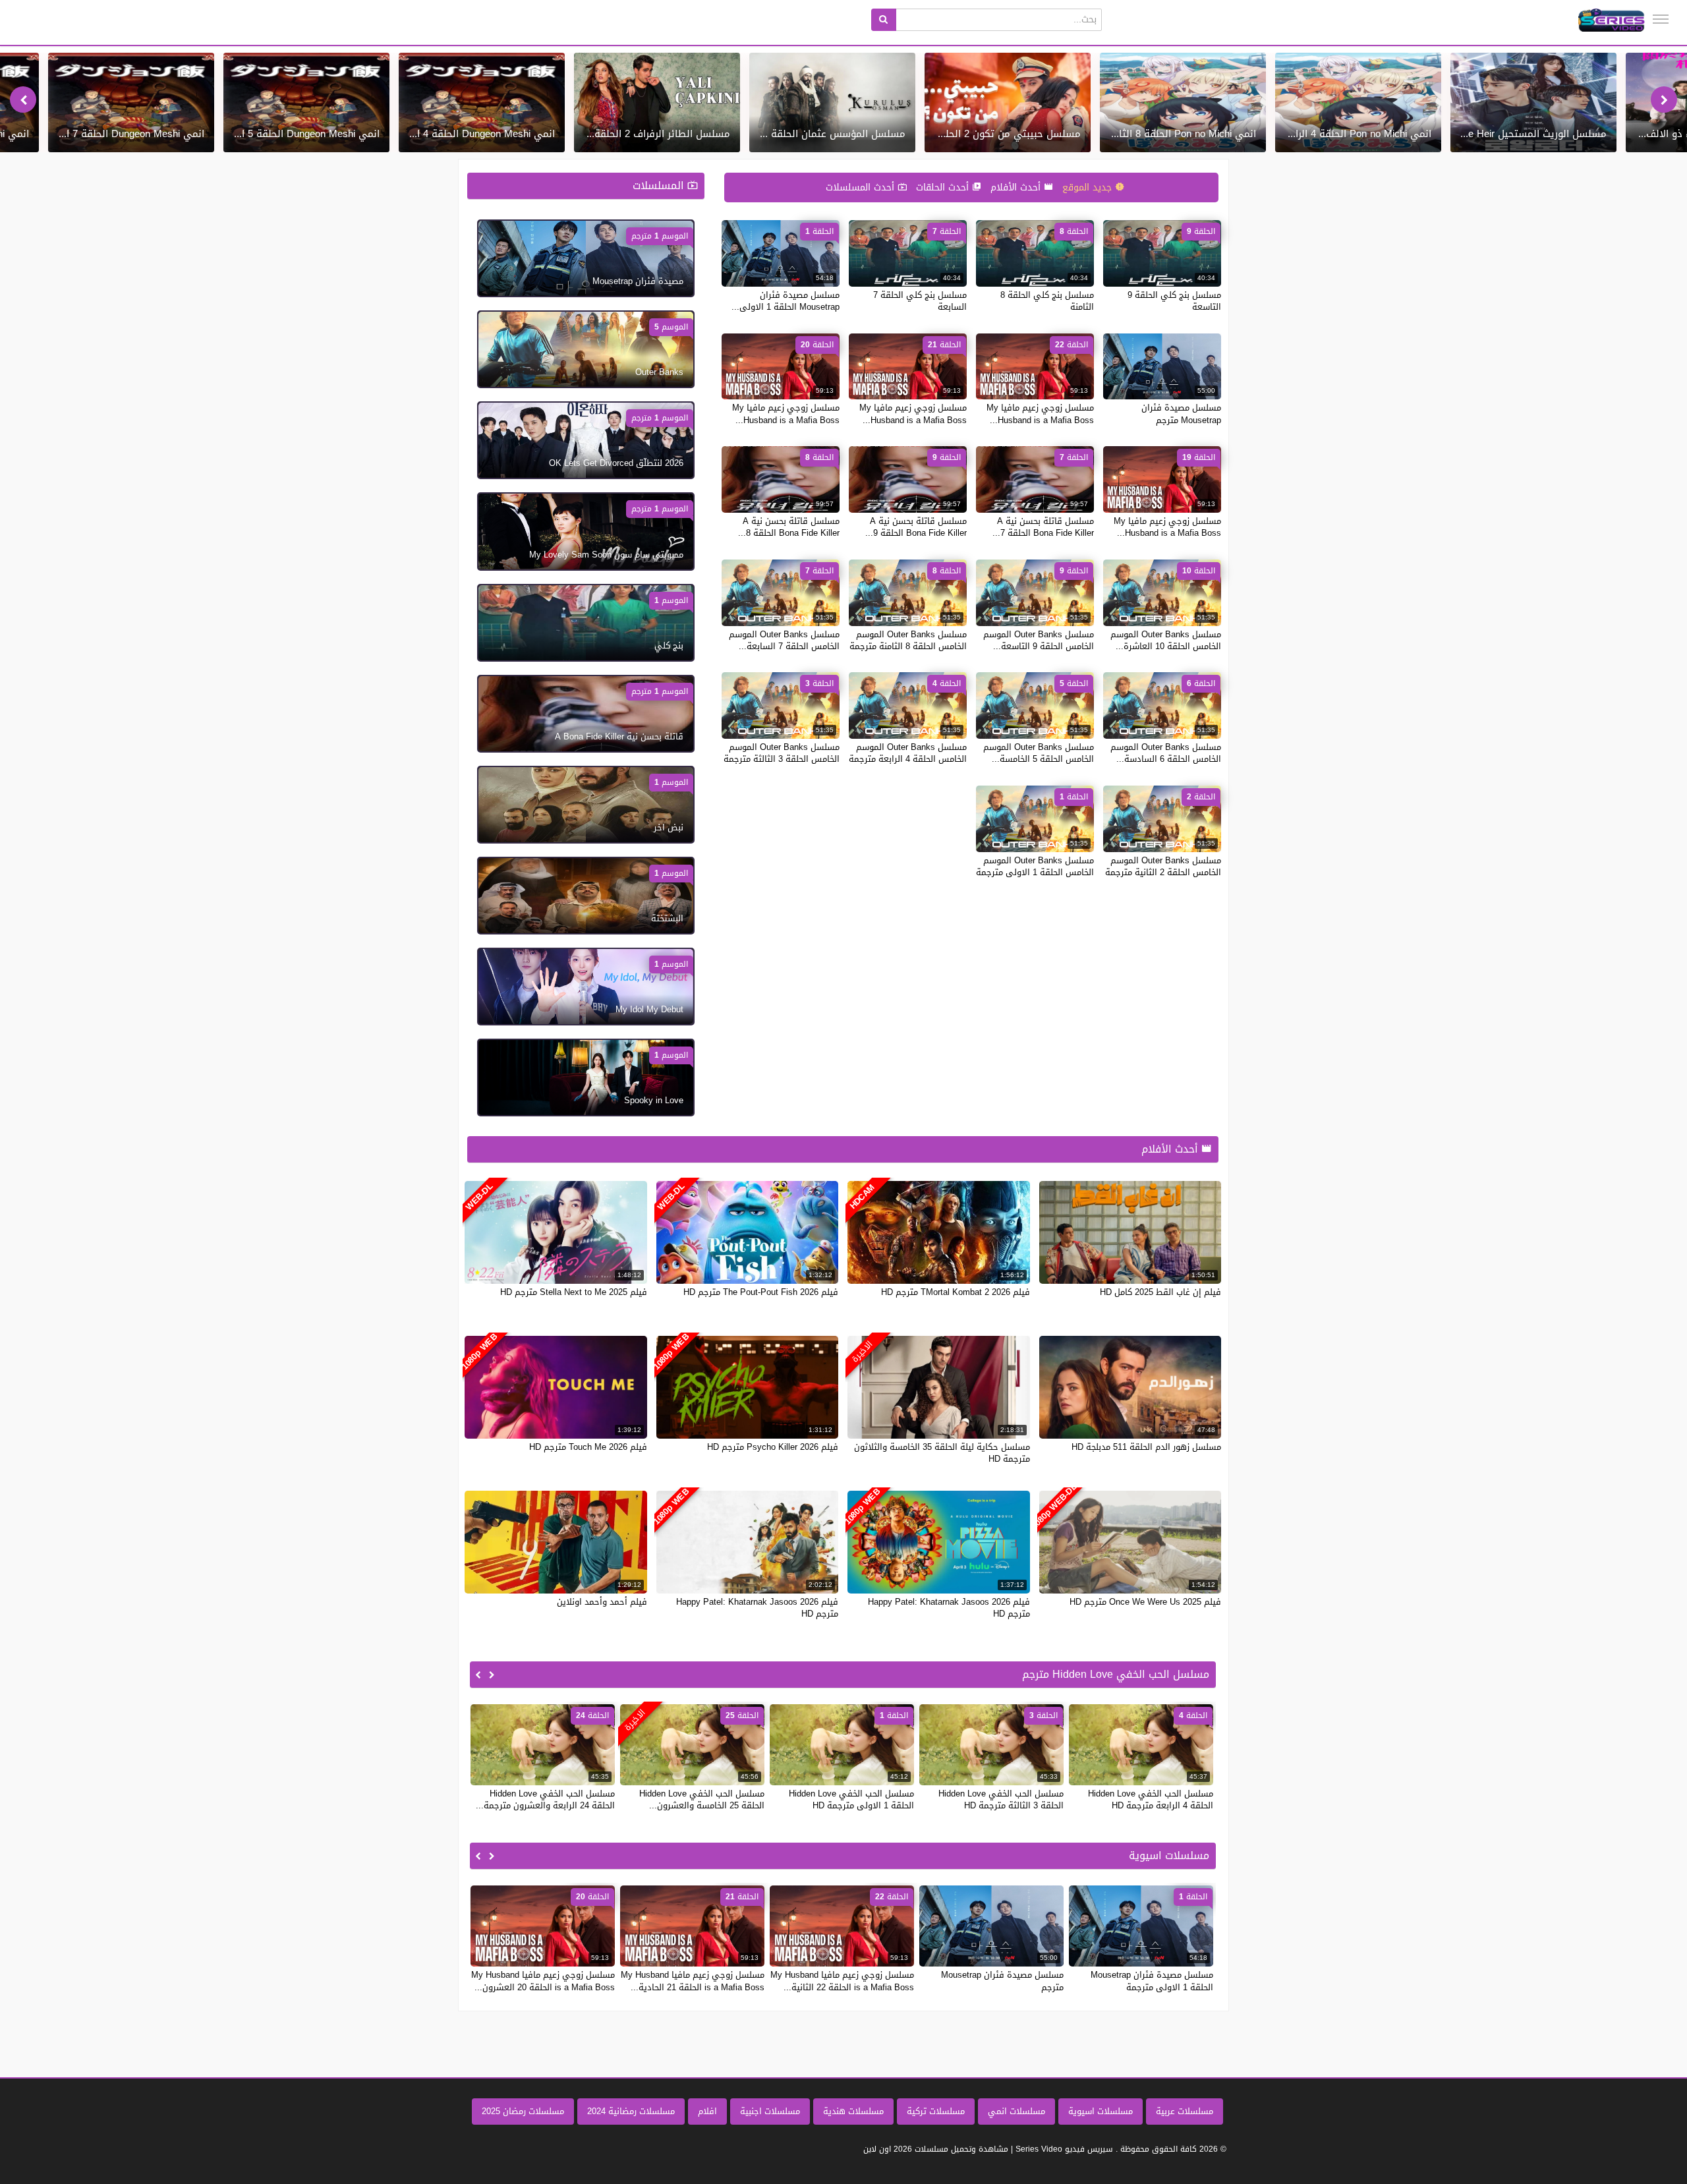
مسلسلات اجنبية (770, 2111)
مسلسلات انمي (1016, 2111)
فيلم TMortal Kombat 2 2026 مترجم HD (956, 1292)
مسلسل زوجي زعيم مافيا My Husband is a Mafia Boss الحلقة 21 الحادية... (693, 1981)
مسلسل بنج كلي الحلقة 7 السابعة (920, 301)
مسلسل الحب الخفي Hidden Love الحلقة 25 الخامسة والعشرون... (702, 1799)
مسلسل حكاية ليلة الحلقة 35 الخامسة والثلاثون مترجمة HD (942, 1453)
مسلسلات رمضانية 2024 (631, 2111)
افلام (707, 2111)
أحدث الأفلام (1017, 187)
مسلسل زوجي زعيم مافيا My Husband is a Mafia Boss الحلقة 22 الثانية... (842, 1981)
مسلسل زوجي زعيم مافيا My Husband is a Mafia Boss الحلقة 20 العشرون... (543, 1981)
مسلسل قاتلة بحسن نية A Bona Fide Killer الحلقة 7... (1043, 527)
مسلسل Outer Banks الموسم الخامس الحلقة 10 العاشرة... (1166, 640)
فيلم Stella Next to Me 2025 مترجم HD (574, 1292)
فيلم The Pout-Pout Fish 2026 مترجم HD (761, 1292)
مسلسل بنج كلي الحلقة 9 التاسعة (1174, 301)
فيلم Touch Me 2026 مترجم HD (588, 1447)
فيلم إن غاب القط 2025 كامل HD (1160, 1292)
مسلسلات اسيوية (1101, 2111)
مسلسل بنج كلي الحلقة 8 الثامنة (1047, 301)
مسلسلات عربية (1185, 2111)
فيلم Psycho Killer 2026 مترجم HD (773, 1447)
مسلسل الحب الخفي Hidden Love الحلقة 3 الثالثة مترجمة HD (1001, 1799)
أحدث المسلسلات (862, 187)
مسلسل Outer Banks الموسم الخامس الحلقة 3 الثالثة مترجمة (782, 753)
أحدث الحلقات (944, 187)
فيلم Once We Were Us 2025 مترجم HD (1145, 1602)
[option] (1533, 102)
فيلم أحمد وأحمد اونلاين (602, 1602)
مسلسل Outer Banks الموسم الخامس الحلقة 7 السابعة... (784, 640)
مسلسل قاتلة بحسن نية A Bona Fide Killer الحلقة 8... (789, 527)
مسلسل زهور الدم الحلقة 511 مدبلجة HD (1146, 1447)
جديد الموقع (1089, 187)
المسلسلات (660, 186)
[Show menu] (1661, 19)
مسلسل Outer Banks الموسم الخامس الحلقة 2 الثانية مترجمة (1163, 866)
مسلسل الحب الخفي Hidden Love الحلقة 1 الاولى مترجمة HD (851, 1799)
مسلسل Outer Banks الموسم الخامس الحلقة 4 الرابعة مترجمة (908, 753)
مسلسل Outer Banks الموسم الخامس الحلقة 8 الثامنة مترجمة (908, 640)
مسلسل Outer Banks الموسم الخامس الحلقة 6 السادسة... (1166, 753)
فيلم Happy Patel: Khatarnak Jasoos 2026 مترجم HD (949, 1608)
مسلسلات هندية (853, 2111)
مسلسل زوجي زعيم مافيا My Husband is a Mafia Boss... (1040, 414)
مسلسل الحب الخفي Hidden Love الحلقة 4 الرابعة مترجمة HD (1151, 1799)
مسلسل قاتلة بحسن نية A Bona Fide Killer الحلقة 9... (916, 527)
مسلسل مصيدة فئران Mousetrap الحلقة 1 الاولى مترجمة (1152, 1981)
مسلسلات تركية (936, 2111)
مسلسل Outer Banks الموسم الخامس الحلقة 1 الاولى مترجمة (1035, 866)
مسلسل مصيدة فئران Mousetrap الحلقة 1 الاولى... (786, 301)
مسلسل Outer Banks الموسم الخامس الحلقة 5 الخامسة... (1039, 753)
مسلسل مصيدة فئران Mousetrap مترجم (1181, 414)
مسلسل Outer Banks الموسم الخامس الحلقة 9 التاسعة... (1039, 640)
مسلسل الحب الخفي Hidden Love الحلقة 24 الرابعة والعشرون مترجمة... (545, 1799)
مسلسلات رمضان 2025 (523, 2111)
